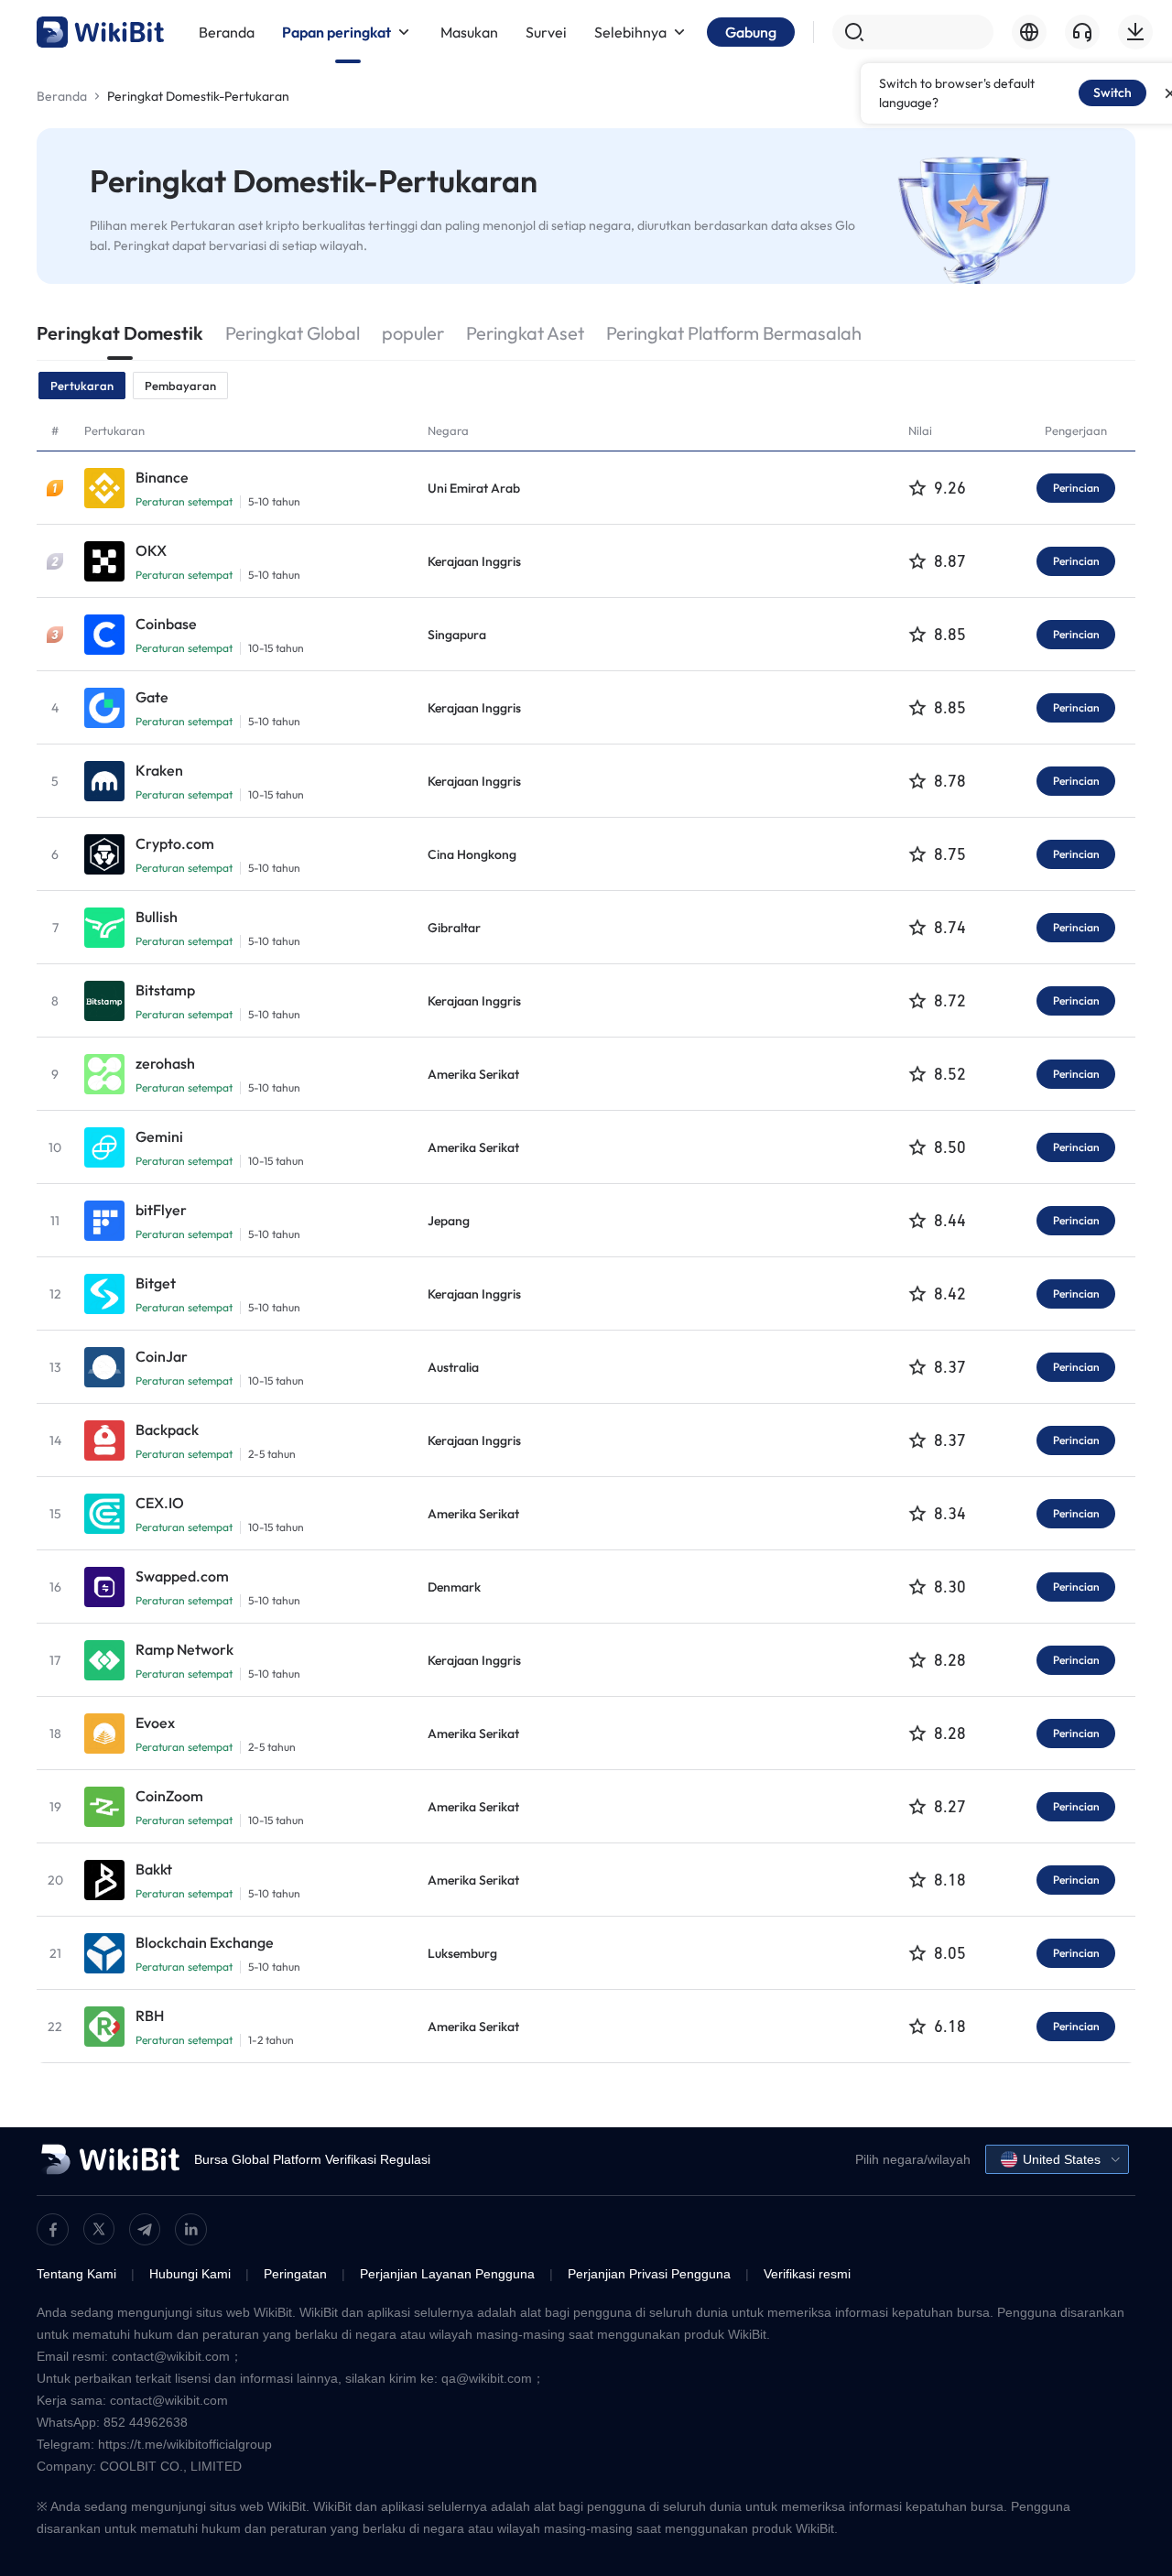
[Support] (1082, 32)
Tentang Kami (76, 2274)
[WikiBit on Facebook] (53, 2229)
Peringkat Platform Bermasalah (734, 333)
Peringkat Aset (525, 333)
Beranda (62, 96)
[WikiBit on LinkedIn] (191, 2229)
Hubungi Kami (190, 2274)
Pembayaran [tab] (180, 386)
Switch (1112, 92)
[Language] (1029, 32)
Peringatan (295, 2274)
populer (413, 333)
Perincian (1076, 488)
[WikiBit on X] (99, 2229)
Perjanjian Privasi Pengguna (649, 2274)
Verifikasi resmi (807, 2274)
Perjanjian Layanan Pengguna (447, 2274)
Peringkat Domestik (120, 333)
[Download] (1135, 32)
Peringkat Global (293, 333)
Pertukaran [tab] (82, 386)
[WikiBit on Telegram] (145, 2229)
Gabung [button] (751, 32)
